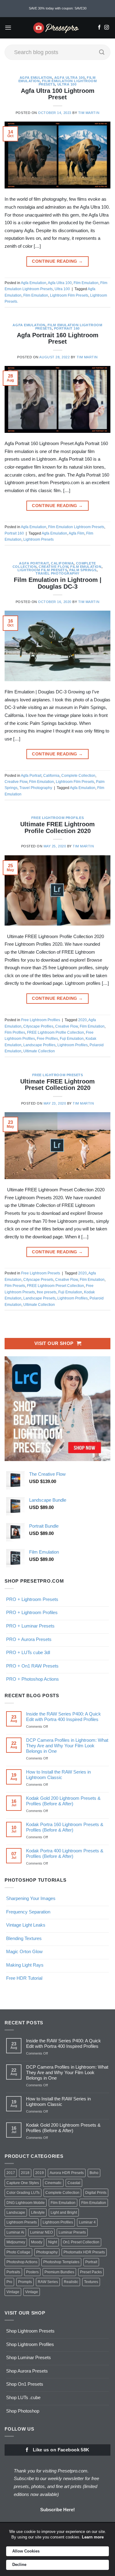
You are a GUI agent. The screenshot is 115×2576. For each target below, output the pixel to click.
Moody (37, 2242)
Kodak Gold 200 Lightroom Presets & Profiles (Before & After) (63, 1801)
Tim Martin (89, 113)
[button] (8, 28)
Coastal (74, 2183)
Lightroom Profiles (73, 1045)
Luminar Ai (15, 2232)
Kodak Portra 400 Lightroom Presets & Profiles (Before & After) (65, 1853)
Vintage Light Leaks (26, 1925)
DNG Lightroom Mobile (26, 2203)
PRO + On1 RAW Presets (32, 1666)
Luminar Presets (72, 2232)
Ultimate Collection (39, 1051)
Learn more (93, 2537)
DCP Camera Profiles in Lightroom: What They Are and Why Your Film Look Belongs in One (67, 1746)
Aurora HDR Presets (67, 2173)
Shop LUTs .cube (23, 2397)
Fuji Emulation (72, 1039)
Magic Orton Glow (24, 1951)
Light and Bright (64, 2212)
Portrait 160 (67, 328)
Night (53, 2242)
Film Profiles (15, 1032)
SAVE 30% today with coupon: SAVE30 (58, 8)
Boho (94, 2173)
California (62, 563)
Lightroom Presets (38, 539)
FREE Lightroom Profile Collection (56, 1032)
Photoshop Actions (22, 2262)
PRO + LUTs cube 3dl (28, 1652)
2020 (82, 1020)
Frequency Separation (28, 1912)
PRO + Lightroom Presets (32, 1599)
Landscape (16, 2212)
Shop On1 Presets (25, 2384)
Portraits (13, 2272)
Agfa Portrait (34, 563)
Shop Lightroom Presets (30, 2331)
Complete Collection (78, 776)
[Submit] (102, 52)
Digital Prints (96, 2193)
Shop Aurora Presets (27, 2371)
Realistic (71, 2282)
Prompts (25, 2282)
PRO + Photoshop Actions (33, 1679)
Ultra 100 (67, 84)
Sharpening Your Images (31, 1898)
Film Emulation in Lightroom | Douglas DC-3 (58, 583)
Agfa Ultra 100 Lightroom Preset (58, 94)
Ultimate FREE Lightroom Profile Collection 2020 (57, 828)
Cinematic (53, 2183)
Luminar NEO (41, 2232)
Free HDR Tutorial (24, 1978)
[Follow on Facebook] (99, 28)
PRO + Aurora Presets (29, 1639)
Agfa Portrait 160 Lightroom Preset (58, 338)
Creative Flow (53, 567)
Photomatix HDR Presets (84, 2252)
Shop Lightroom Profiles (30, 2344)
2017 (11, 2173)
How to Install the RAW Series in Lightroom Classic (58, 1775)
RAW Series (48, 2282)
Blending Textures (24, 1938)
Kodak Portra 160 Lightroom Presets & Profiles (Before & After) (65, 1827)
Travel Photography (57, 573)
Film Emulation (86, 283)
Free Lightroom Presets (58, 1075)
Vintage (13, 2292)
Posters (32, 2272)
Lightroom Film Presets (69, 295)
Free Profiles (47, 1039)
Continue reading (57, 261)
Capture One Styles (23, 2183)
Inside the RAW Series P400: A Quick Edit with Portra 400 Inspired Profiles (63, 1717)
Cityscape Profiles (38, 1026)
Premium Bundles (59, 2272)
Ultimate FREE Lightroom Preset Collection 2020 (57, 1085)
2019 (40, 2173)
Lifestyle (38, 2212)
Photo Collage (18, 2252)
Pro (9, 2282)
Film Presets (15, 1286)
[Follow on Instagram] (107, 28)
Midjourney (16, 2242)
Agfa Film (77, 533)
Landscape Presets (39, 1298)
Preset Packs (91, 2272)
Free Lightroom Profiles (57, 818)
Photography (47, 2252)
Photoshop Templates (61, 2262)
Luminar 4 (87, 2222)
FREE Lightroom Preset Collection (56, 1286)
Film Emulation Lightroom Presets (76, 527)
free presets (47, 1292)
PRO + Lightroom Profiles (32, 1612)
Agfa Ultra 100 (69, 78)
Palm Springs (83, 570)
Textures (91, 2282)
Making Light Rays (25, 1965)
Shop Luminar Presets (29, 2357)
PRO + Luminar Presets (30, 1626)
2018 (25, 2173)
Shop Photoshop (23, 2411)
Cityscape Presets (38, 1280)
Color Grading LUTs (23, 2193)
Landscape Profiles (39, 1045)
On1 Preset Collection (81, 2242)
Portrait (91, 2262)
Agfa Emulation (36, 78)
